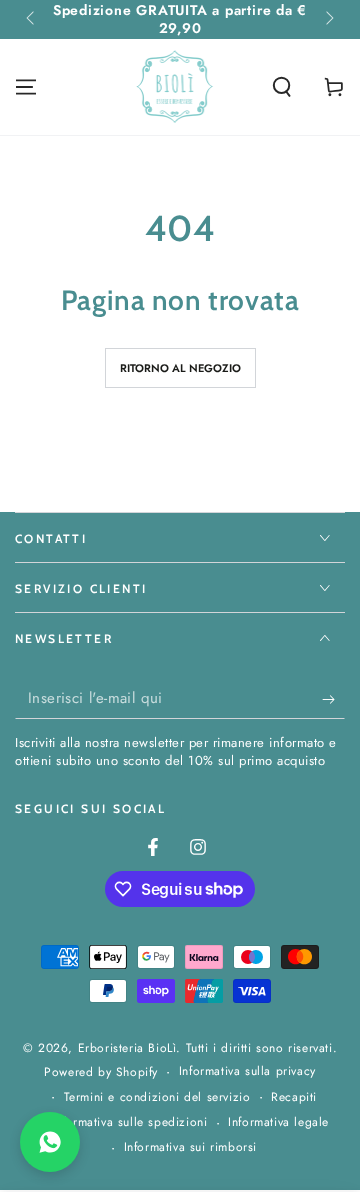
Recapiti (294, 1097)
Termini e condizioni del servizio (157, 1097)
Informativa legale (278, 1122)
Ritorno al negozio (180, 368)
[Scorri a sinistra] (32, 20)
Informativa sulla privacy (247, 1071)
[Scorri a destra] (328, 20)
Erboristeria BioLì (127, 1048)
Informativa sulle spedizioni (130, 1122)
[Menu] (26, 87)
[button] (282, 87)
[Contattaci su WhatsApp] (50, 1142)
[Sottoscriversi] (333, 699)
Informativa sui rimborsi (190, 1147)
